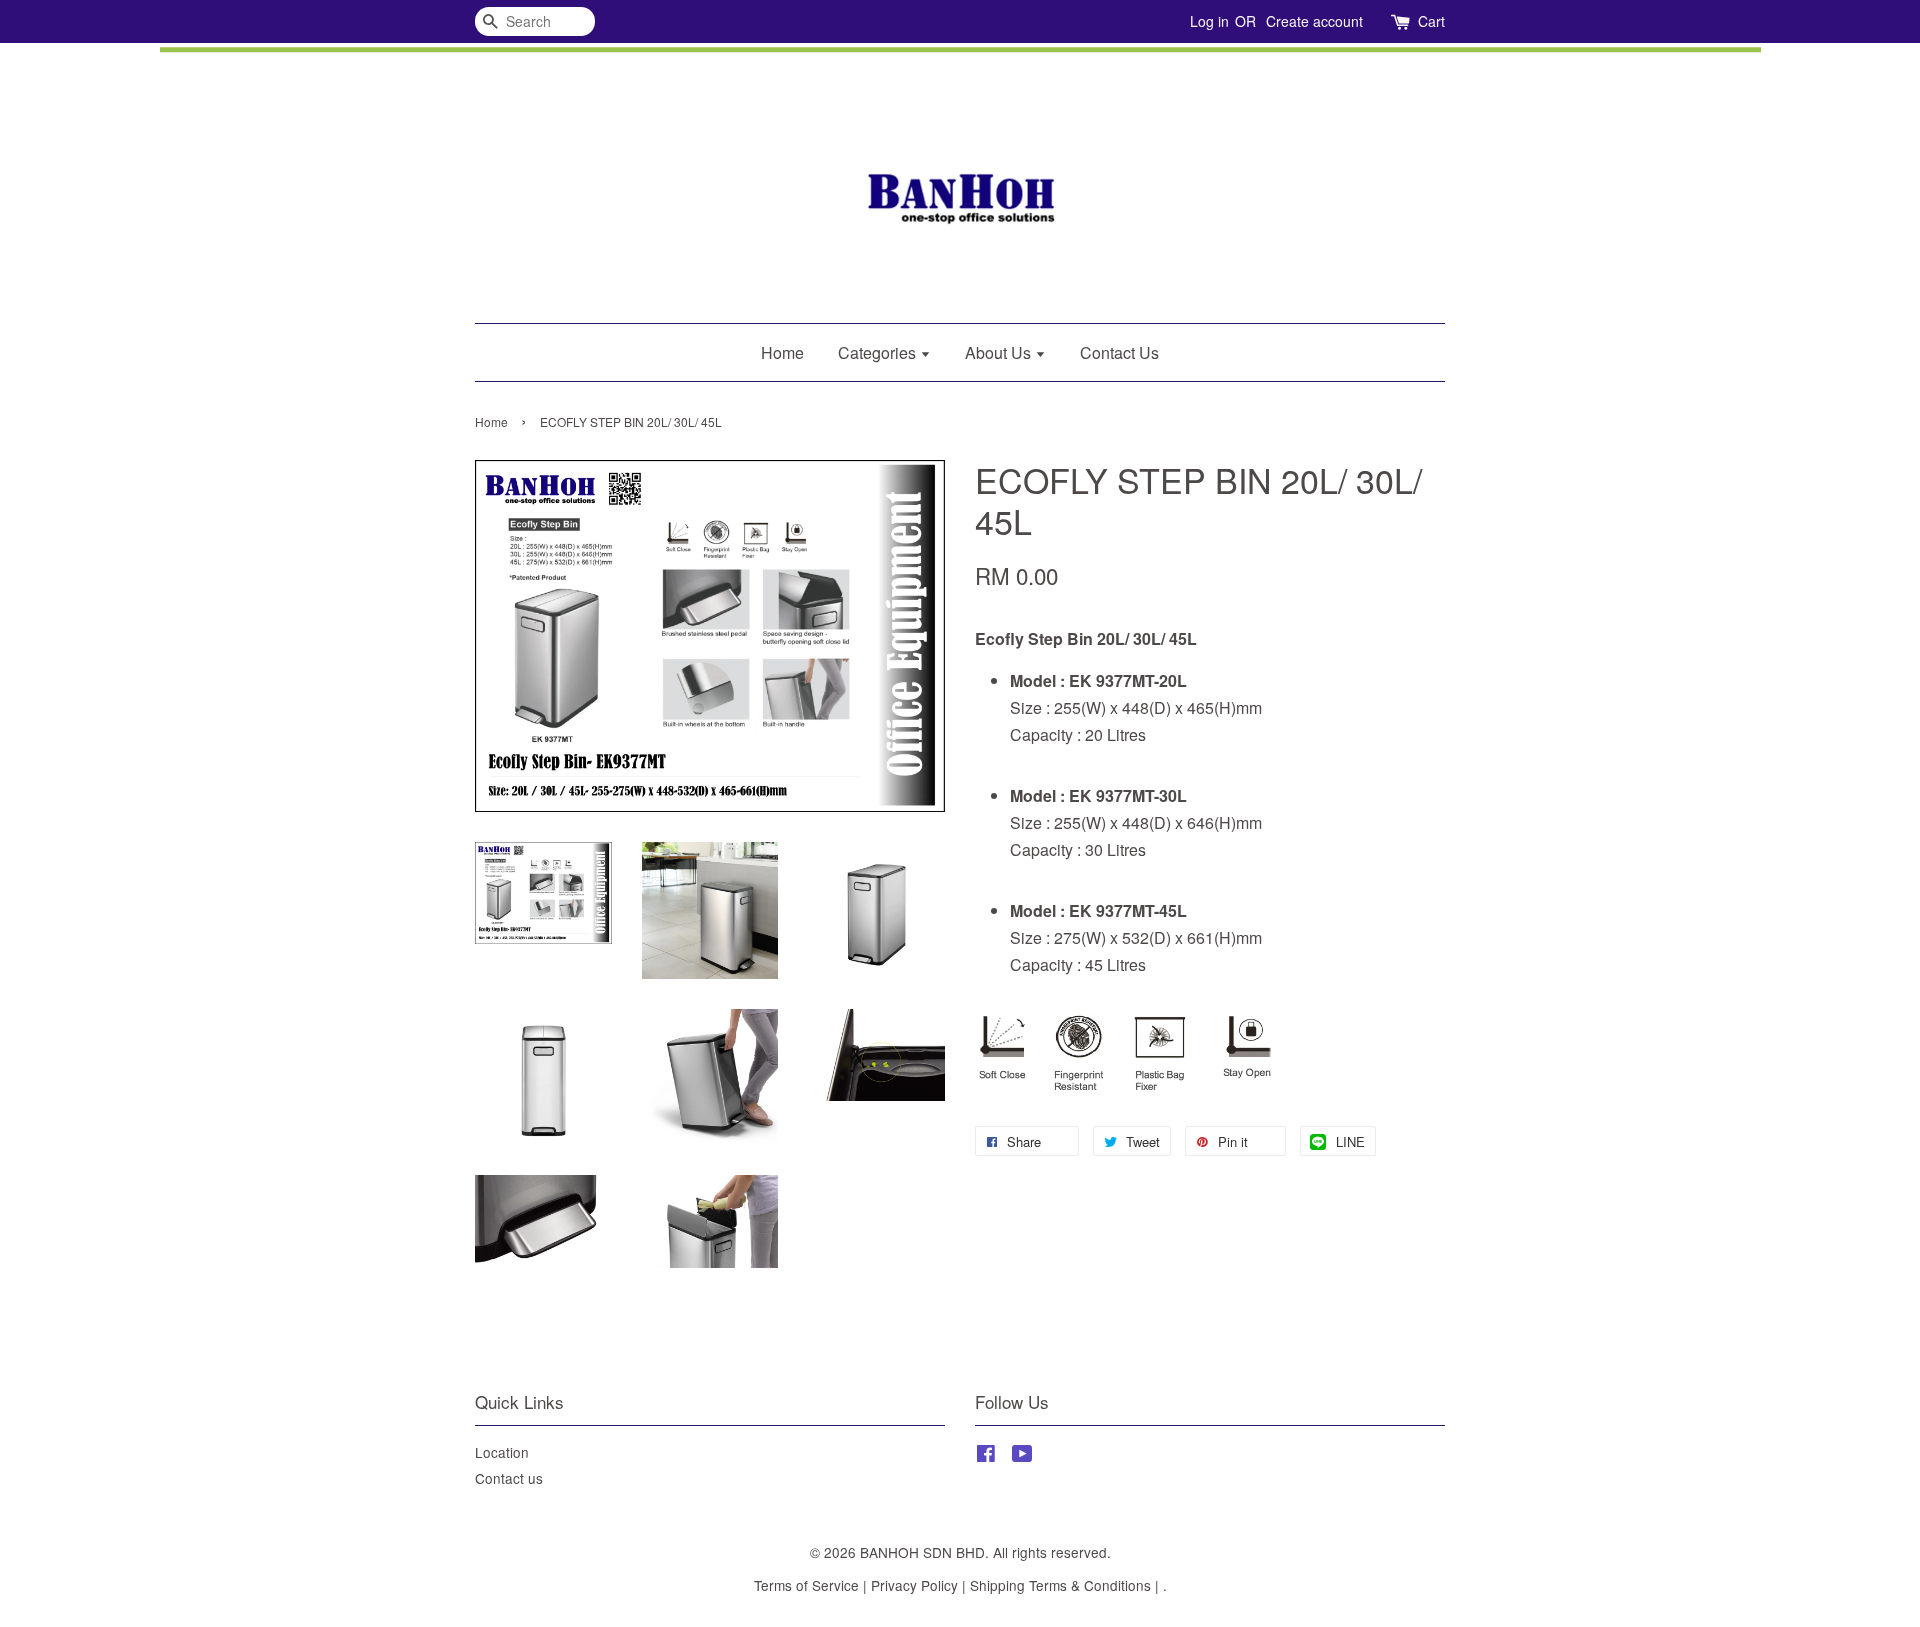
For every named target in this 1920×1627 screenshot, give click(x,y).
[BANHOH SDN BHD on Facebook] (986, 1456)
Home (782, 352)
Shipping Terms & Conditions (1060, 1585)
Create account (1314, 21)
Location (502, 1452)
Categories (879, 352)
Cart (1431, 21)
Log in (1209, 21)
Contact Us (1119, 352)
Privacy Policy (914, 1585)
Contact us (509, 1478)
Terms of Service (806, 1585)
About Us (1000, 352)
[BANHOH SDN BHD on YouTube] (1022, 1456)
